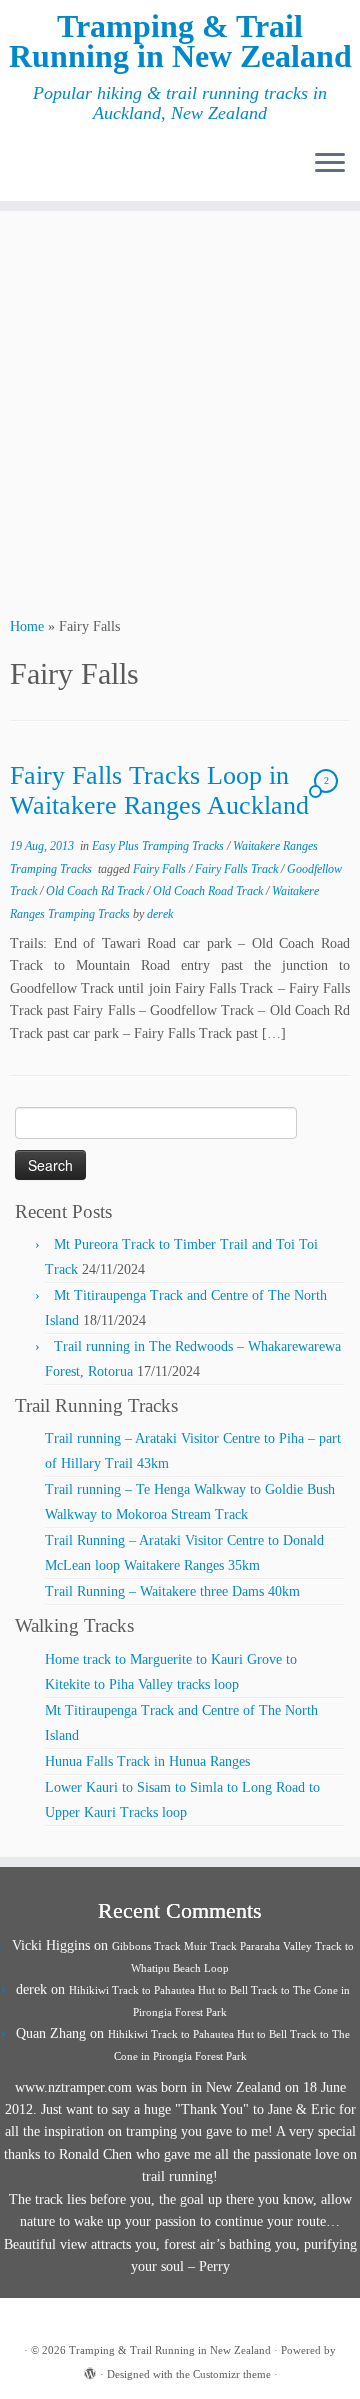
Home (27, 626)
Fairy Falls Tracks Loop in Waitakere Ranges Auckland (159, 791)
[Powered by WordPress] (90, 2371)
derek (160, 914)
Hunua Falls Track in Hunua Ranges (147, 1761)
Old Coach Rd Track (96, 891)
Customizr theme (232, 2374)
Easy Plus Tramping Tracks (159, 846)
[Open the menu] (330, 165)
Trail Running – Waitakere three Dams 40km (172, 1591)
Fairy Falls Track (238, 869)
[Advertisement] (180, 411)
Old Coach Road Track (209, 891)
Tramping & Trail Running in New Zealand (180, 41)
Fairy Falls (161, 869)
